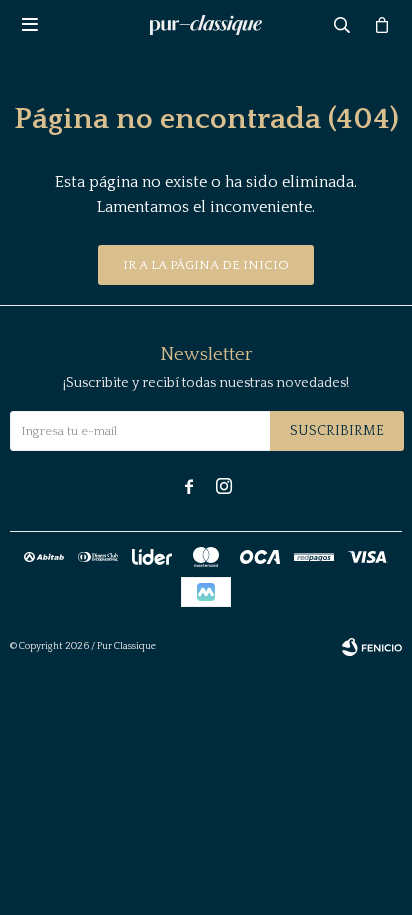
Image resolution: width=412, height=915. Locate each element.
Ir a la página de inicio (206, 265)
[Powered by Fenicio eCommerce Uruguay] (372, 647)
